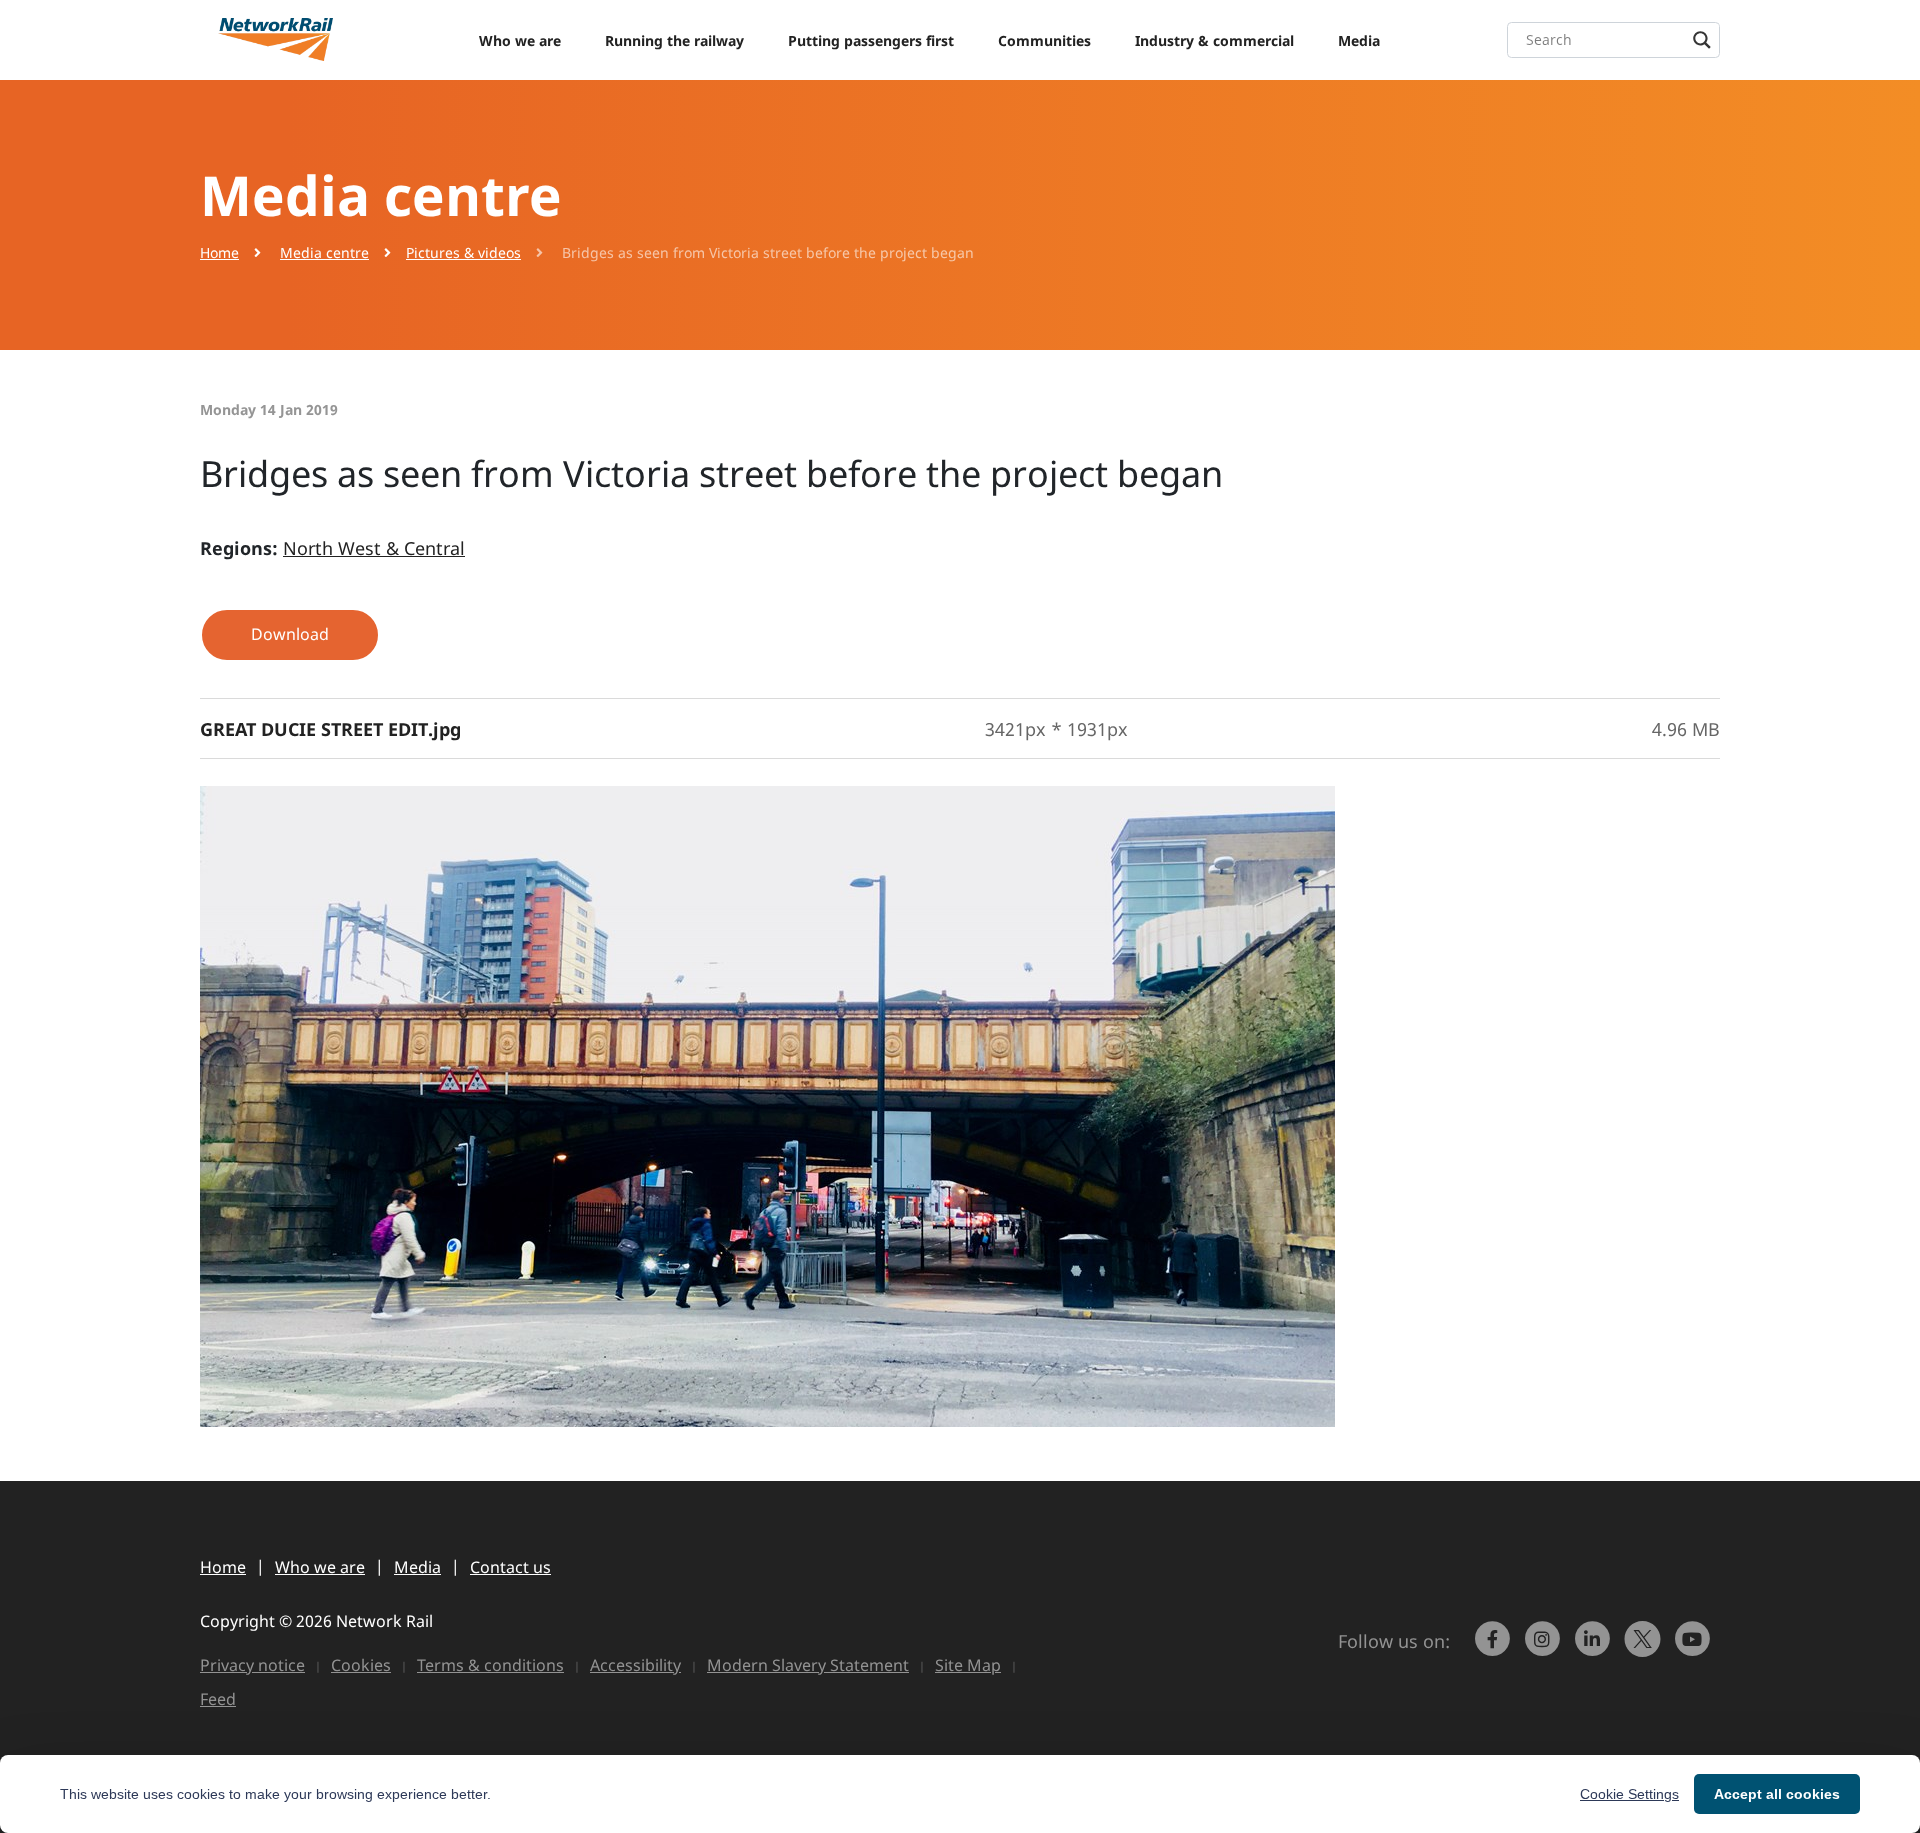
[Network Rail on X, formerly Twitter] (1645, 1648)
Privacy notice (252, 1665)
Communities (1044, 40)
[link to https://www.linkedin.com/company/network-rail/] (1595, 1648)
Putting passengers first (871, 40)
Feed (218, 1699)
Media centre (324, 252)
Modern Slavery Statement (808, 1665)
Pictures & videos (463, 252)
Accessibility (635, 1665)
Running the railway (674, 40)
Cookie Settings (1629, 1794)
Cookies (361, 1665)
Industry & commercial (1214, 40)
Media (1359, 40)
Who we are (520, 40)
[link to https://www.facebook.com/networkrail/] (1495, 1648)
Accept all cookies (1777, 1794)
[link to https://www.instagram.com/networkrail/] (1545, 1648)
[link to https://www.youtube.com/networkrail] (1695, 1648)
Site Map (968, 1665)
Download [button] (290, 634)
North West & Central (374, 548)
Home (219, 252)
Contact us (510, 1567)
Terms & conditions (490, 1665)
